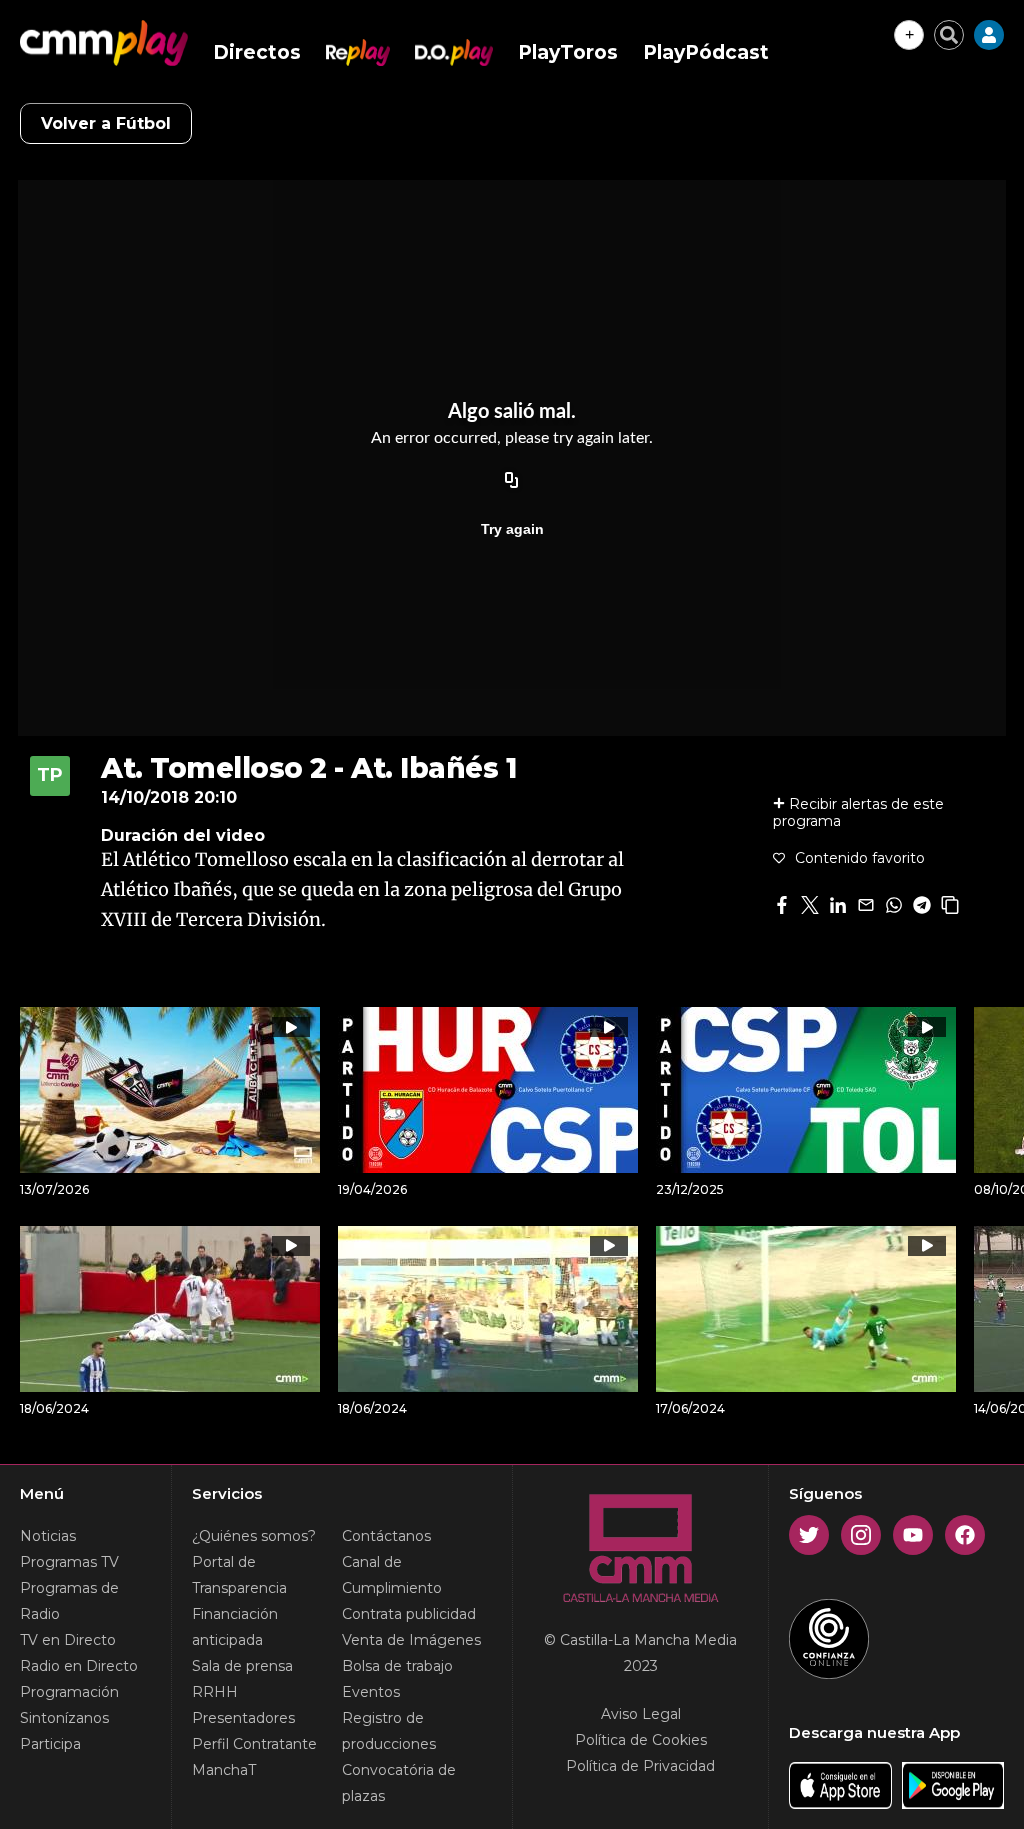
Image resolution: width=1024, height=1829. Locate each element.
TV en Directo (68, 1640)
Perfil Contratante (254, 1744)
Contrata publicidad (409, 1614)
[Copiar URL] (512, 481)
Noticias (48, 1536)
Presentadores (243, 1718)
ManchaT (224, 1770)
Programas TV (69, 1562)
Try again (512, 529)
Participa (50, 1744)
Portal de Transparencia (239, 1575)
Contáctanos (386, 1536)
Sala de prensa (242, 1666)
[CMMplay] (104, 43)
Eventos (371, 1692)
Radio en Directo (79, 1666)
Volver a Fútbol (106, 123)
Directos (257, 52)
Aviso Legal (641, 1714)
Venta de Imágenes (411, 1640)
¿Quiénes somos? (254, 1536)
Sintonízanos (64, 1718)
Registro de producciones (389, 1731)
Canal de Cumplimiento (392, 1575)
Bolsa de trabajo (397, 1666)
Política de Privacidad (640, 1766)
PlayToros (568, 52)
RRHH (215, 1692)
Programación (69, 1692)
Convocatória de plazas (399, 1783)
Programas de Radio (69, 1601)
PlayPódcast (706, 52)
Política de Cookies (641, 1740)
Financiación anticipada (235, 1627)
